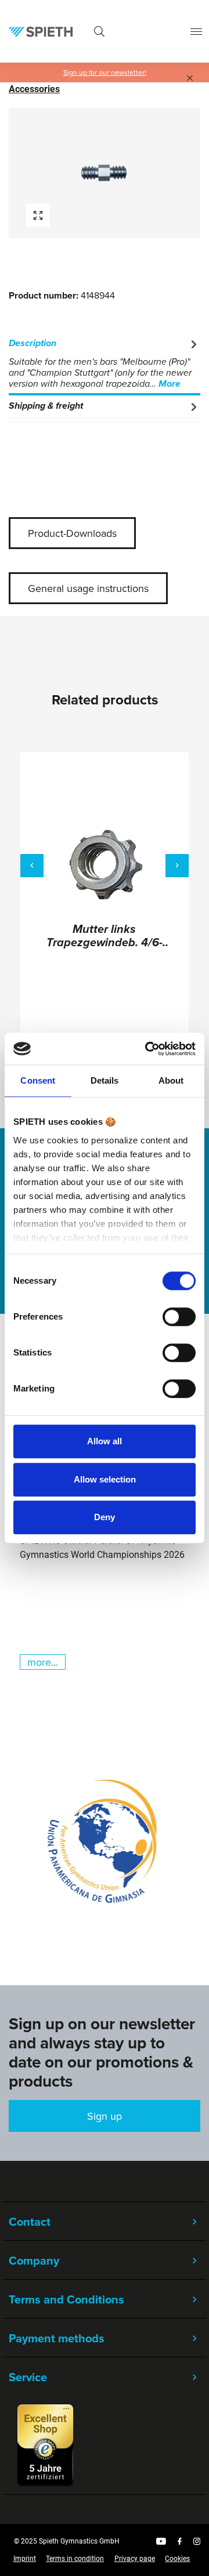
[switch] (179, 1317)
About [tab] (171, 1080)
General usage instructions (88, 588)
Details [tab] (105, 1080)
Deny (105, 1517)
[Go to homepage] (41, 31)
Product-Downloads (72, 533)
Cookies (177, 2559)
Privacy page (135, 2559)
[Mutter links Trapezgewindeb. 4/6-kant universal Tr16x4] (105, 865)
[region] (105, 173)
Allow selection (105, 1479)
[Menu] (196, 32)
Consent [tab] (38, 1080)
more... (43, 1662)
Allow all (105, 1441)
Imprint (25, 2559)
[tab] (105, 364)
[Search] (99, 32)
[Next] (177, 866)
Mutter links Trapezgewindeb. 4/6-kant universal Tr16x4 (105, 937)
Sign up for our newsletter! (105, 72)
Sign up (105, 2116)
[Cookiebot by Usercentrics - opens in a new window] (147, 1049)
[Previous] (32, 866)
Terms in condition (75, 2559)
